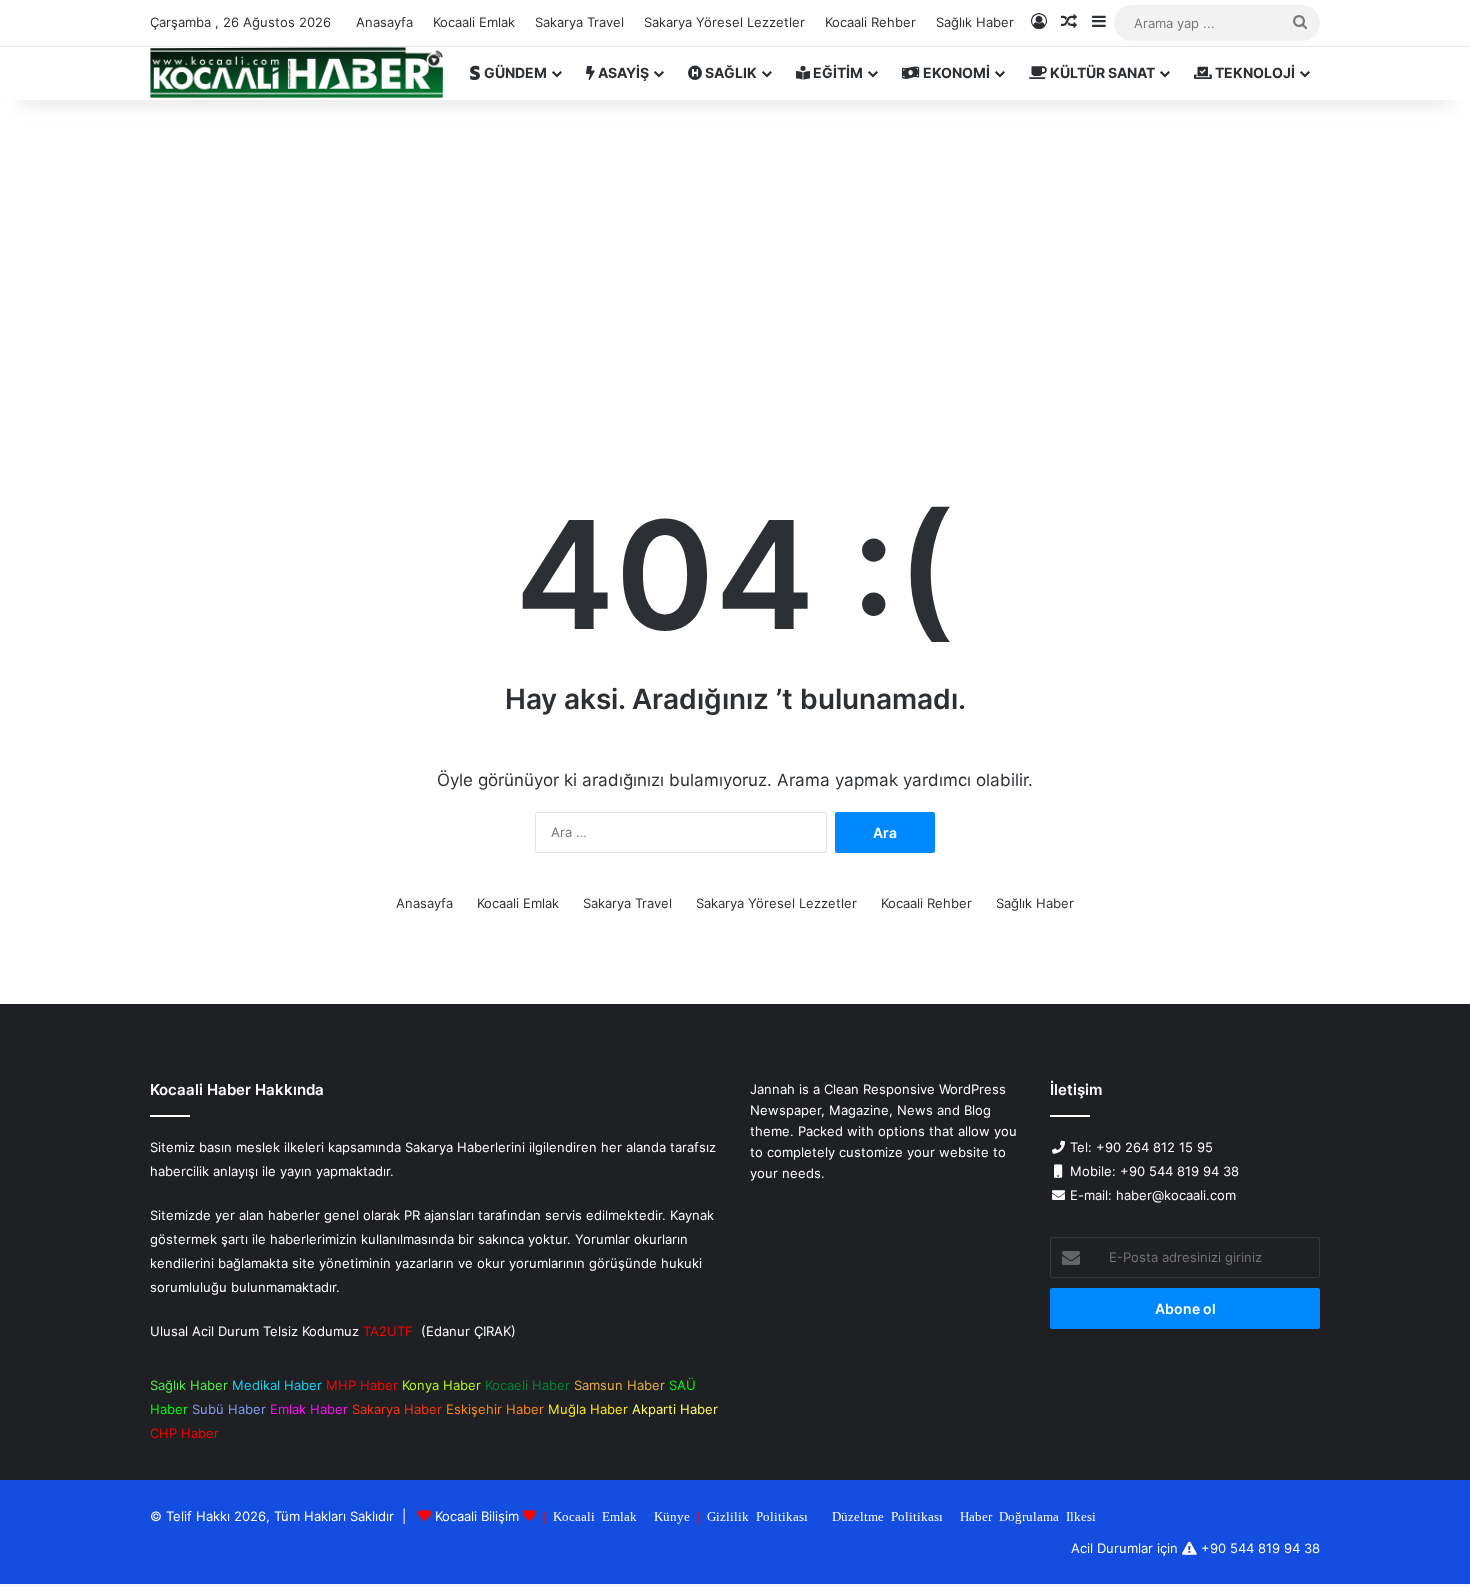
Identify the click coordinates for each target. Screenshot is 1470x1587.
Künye (672, 1515)
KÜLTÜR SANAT (1101, 72)
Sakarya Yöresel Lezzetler (724, 22)
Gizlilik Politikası (757, 1515)
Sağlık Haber (975, 22)
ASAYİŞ (622, 72)
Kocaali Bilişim (477, 1516)
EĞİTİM (836, 72)
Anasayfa (384, 22)
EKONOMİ (955, 72)
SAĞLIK (729, 72)
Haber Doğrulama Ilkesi (1028, 1515)
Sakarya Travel (579, 22)
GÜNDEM (514, 72)
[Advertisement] (735, 270)
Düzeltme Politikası (887, 1515)
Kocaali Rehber (870, 22)
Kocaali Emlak (474, 22)
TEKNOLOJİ (1253, 72)
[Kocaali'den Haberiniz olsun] (296, 73)
